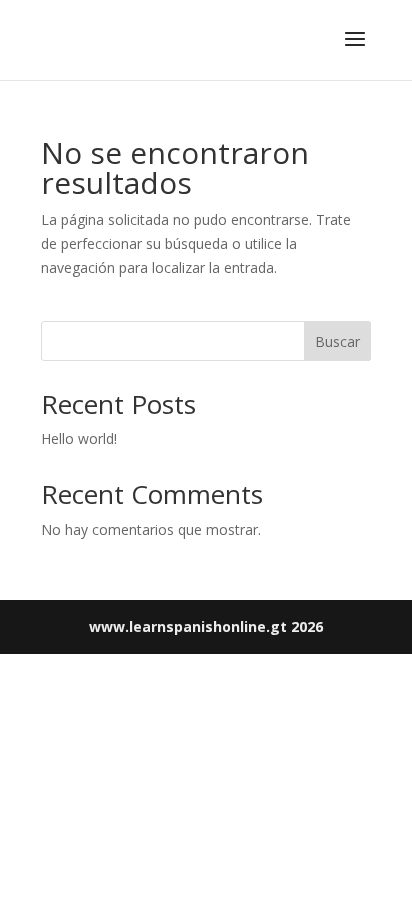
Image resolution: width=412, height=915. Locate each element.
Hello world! (79, 438)
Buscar (337, 341)
